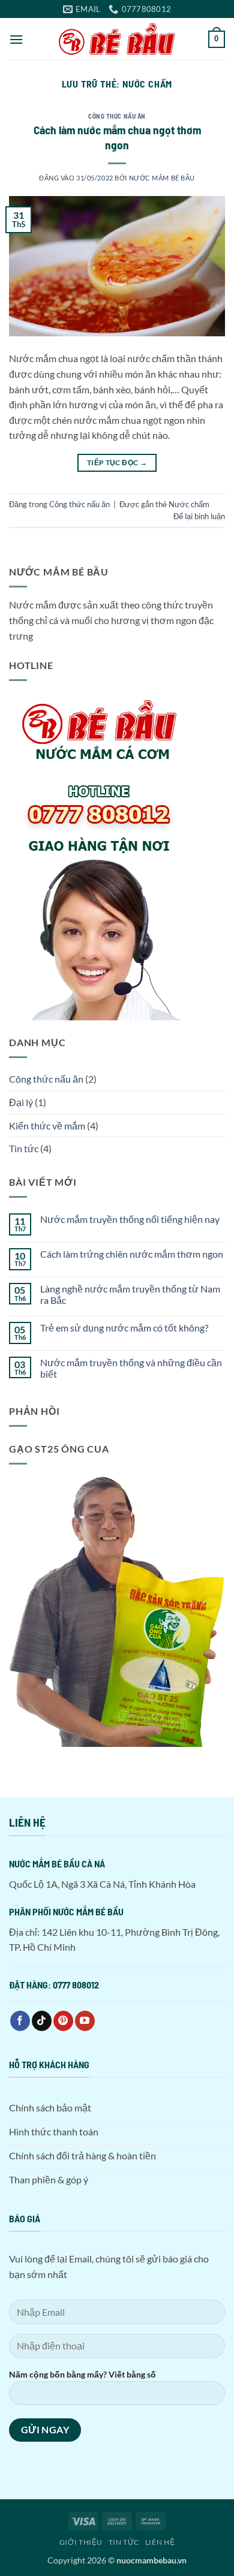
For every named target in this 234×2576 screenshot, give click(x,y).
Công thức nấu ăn (117, 116)
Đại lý (21, 1102)
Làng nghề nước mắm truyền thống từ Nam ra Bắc (130, 1294)
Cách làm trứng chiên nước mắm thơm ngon (132, 1254)
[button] (16, 39)
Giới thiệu (81, 2542)
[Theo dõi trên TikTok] (42, 2021)
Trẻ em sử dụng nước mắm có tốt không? (124, 1328)
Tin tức (24, 1148)
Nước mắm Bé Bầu (162, 178)
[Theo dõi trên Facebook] (20, 2021)
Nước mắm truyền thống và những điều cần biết (131, 1368)
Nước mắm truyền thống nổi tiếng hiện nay (130, 1219)
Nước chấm (189, 504)
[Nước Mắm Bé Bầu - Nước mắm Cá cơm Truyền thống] (117, 39)
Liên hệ (160, 2542)
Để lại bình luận (199, 516)
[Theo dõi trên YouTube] (85, 2021)
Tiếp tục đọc (117, 463)
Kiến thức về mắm (47, 1126)
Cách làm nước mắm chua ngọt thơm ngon (117, 137)
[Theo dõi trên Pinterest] (63, 2021)
